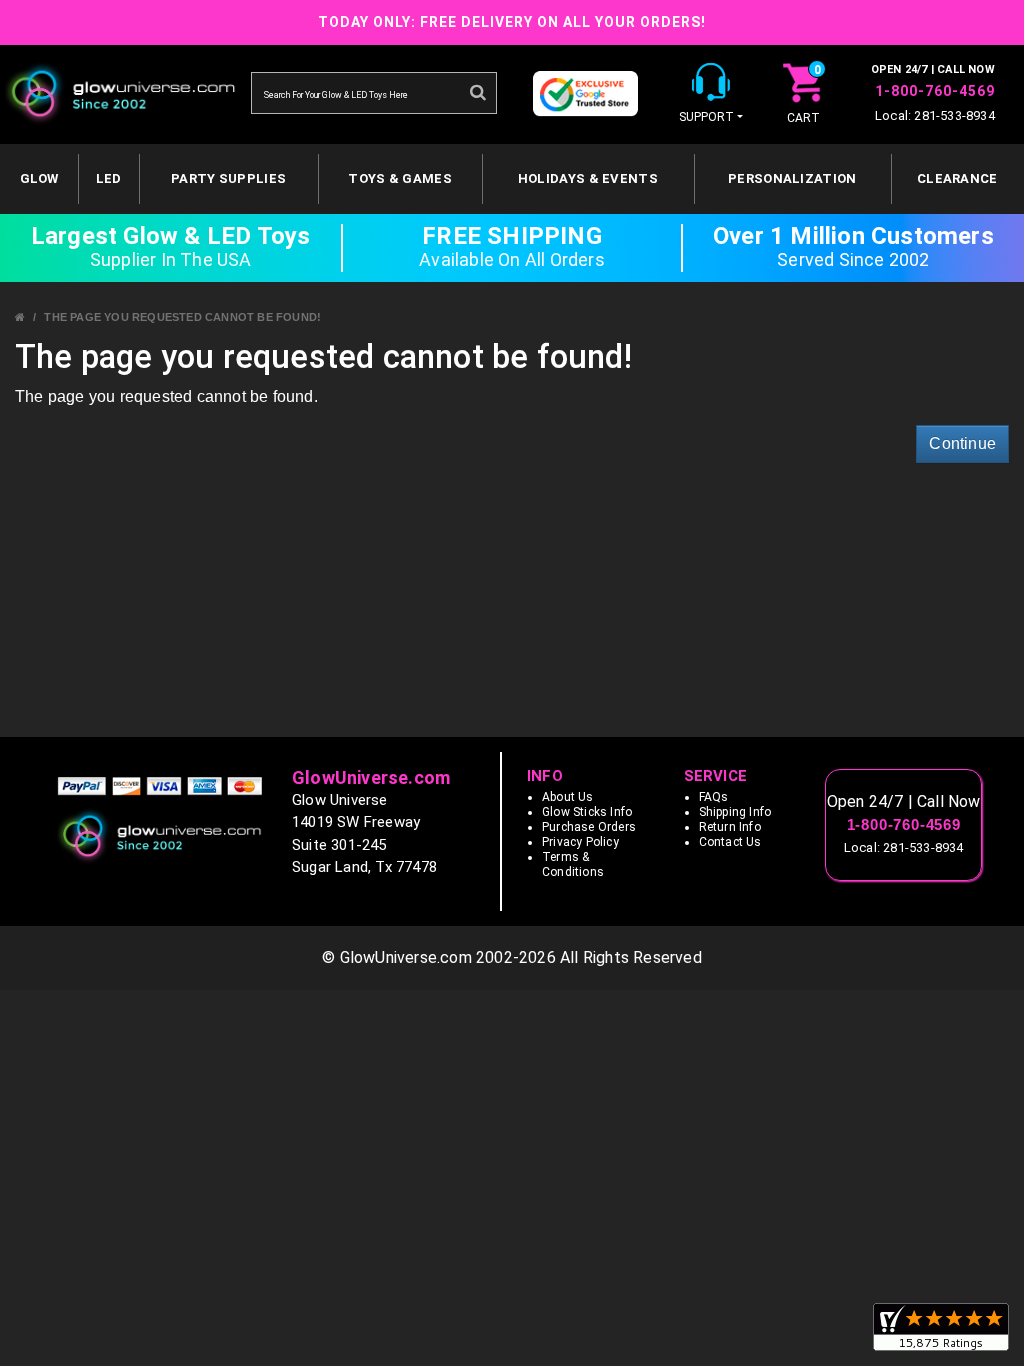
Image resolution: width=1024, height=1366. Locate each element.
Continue (962, 443)
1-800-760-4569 (935, 91)
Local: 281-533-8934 (935, 115)
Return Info (730, 827)
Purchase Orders (589, 827)
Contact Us (730, 842)
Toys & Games (400, 178)
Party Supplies (228, 178)
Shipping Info (735, 812)
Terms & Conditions (573, 864)
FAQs (714, 797)
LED (109, 178)
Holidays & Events (588, 178)
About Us (568, 797)
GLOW (39, 178)
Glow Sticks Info (587, 812)
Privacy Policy (580, 842)
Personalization (792, 178)
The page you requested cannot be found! (182, 317)
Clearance (957, 178)
